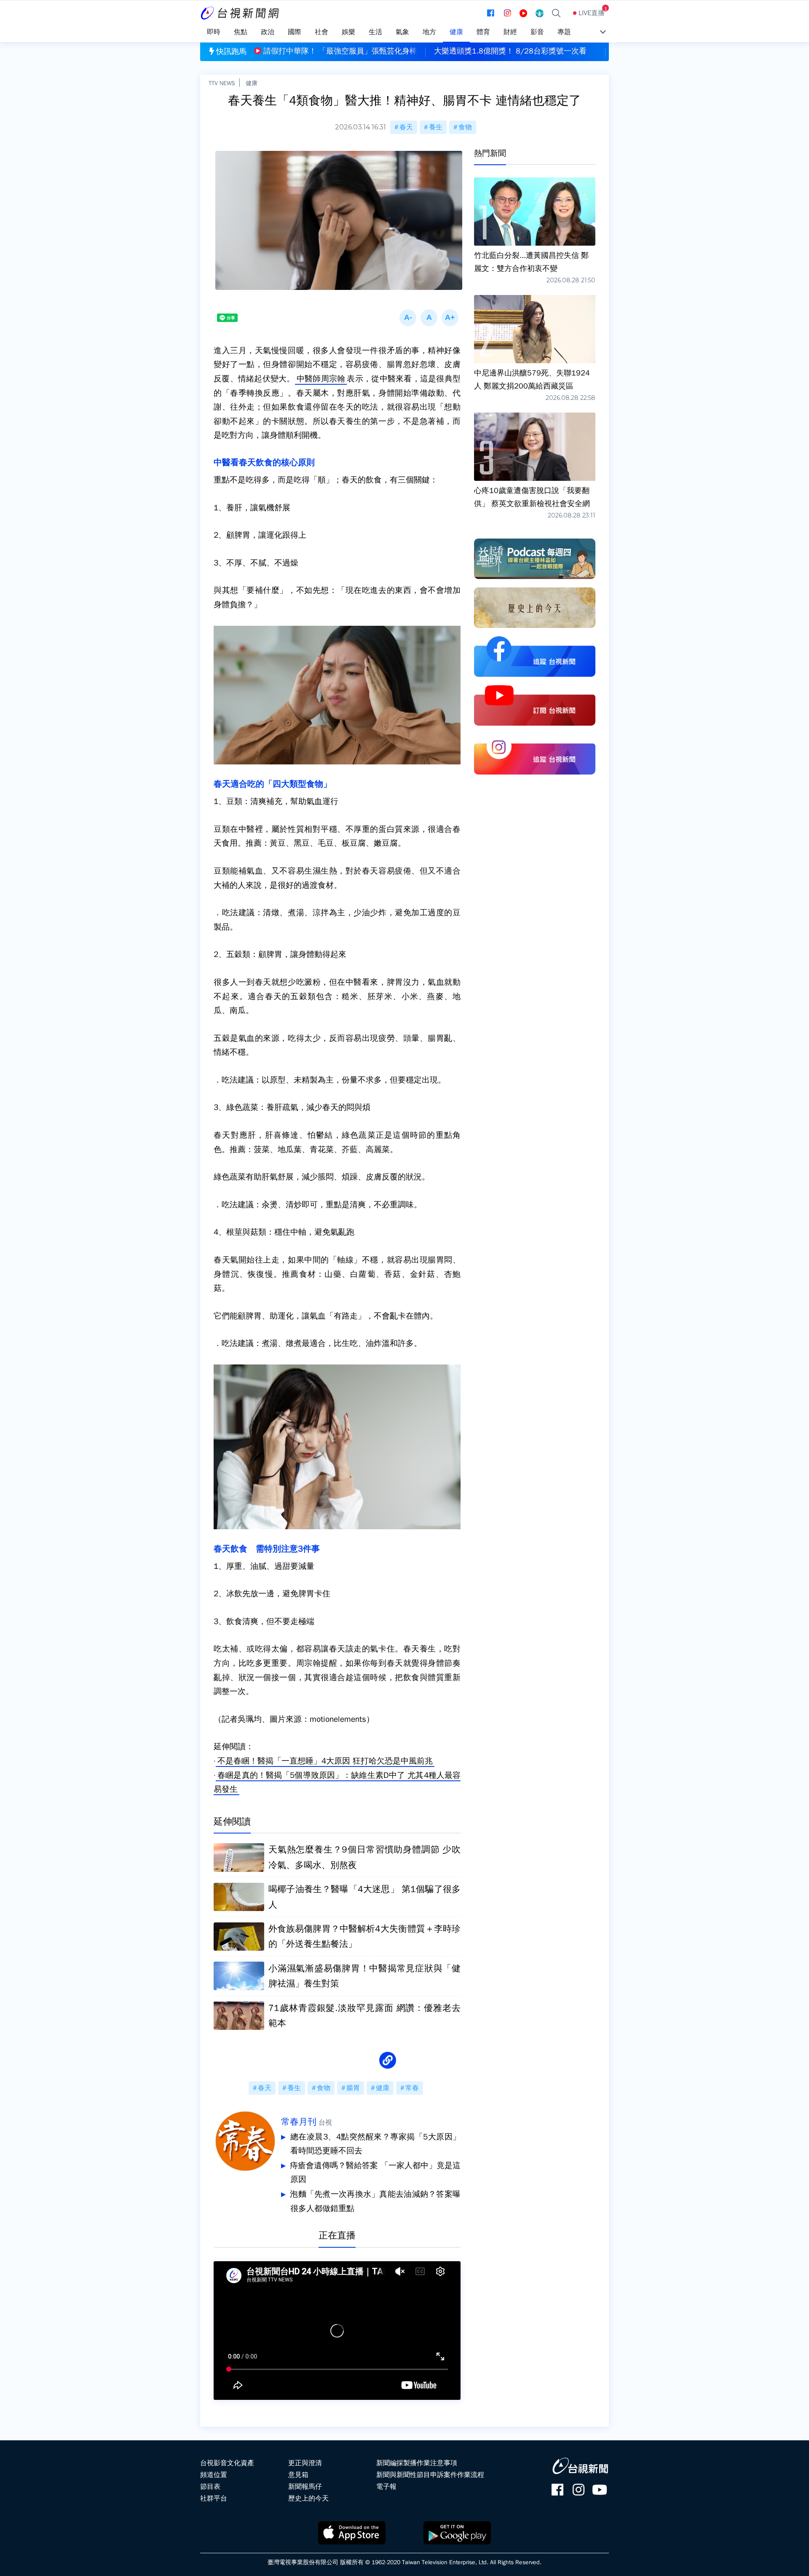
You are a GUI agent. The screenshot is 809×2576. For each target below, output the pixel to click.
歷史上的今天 (308, 2498)
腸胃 (353, 2088)
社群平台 (214, 2498)
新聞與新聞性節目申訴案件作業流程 (430, 2475)
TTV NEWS (222, 83)
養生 (436, 127)
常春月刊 (299, 2122)
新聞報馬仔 (305, 2487)
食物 (465, 127)
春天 (406, 127)
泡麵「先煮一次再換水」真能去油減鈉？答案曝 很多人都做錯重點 (375, 2201)
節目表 (210, 2487)
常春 (412, 2088)
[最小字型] (408, 318)
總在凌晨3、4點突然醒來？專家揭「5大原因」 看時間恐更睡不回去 (375, 2144)
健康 (252, 83)
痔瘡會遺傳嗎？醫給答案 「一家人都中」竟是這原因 (375, 2173)
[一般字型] (429, 318)
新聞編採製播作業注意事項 (417, 2463)
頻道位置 (214, 2475)
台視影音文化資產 (227, 2463)
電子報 (386, 2487)
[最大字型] (450, 318)
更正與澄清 (305, 2463)
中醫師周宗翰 (321, 379)
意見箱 (298, 2475)
